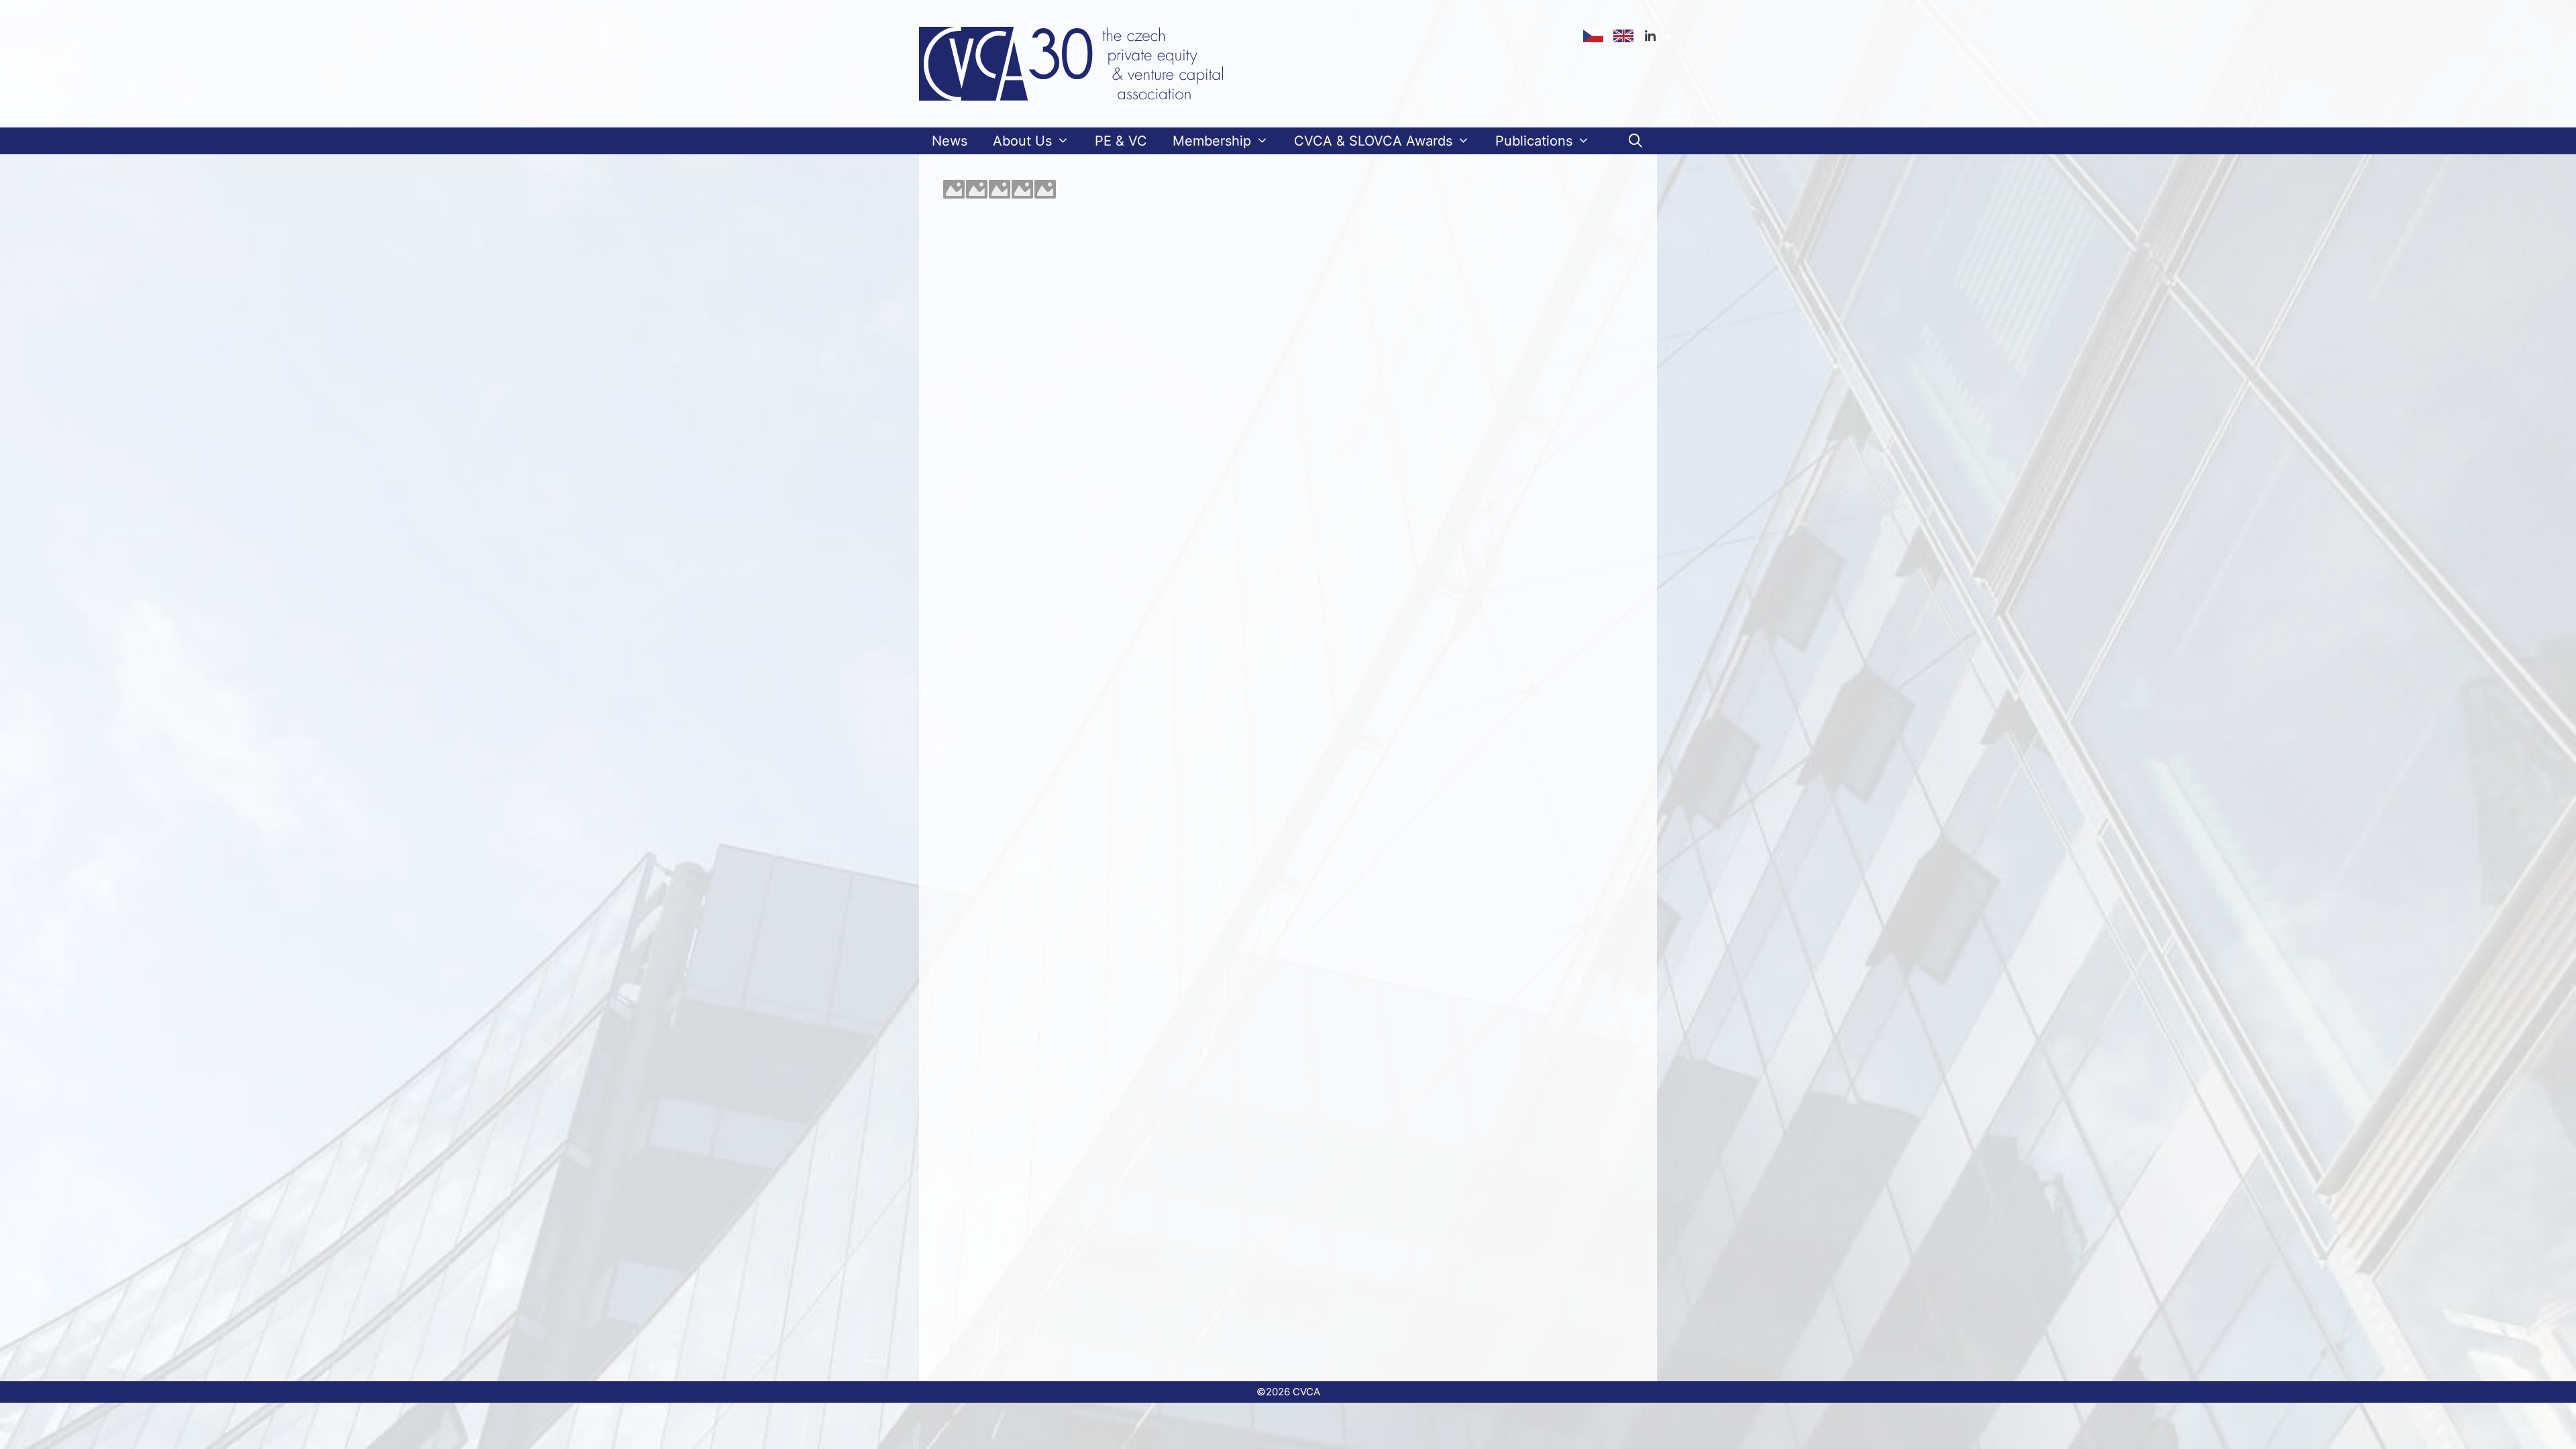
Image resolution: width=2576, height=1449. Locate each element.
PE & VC (1121, 141)
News (950, 141)
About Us (1022, 141)
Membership (1212, 141)
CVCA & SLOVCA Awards (1373, 141)
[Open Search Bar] (1635, 141)
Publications (1534, 141)
